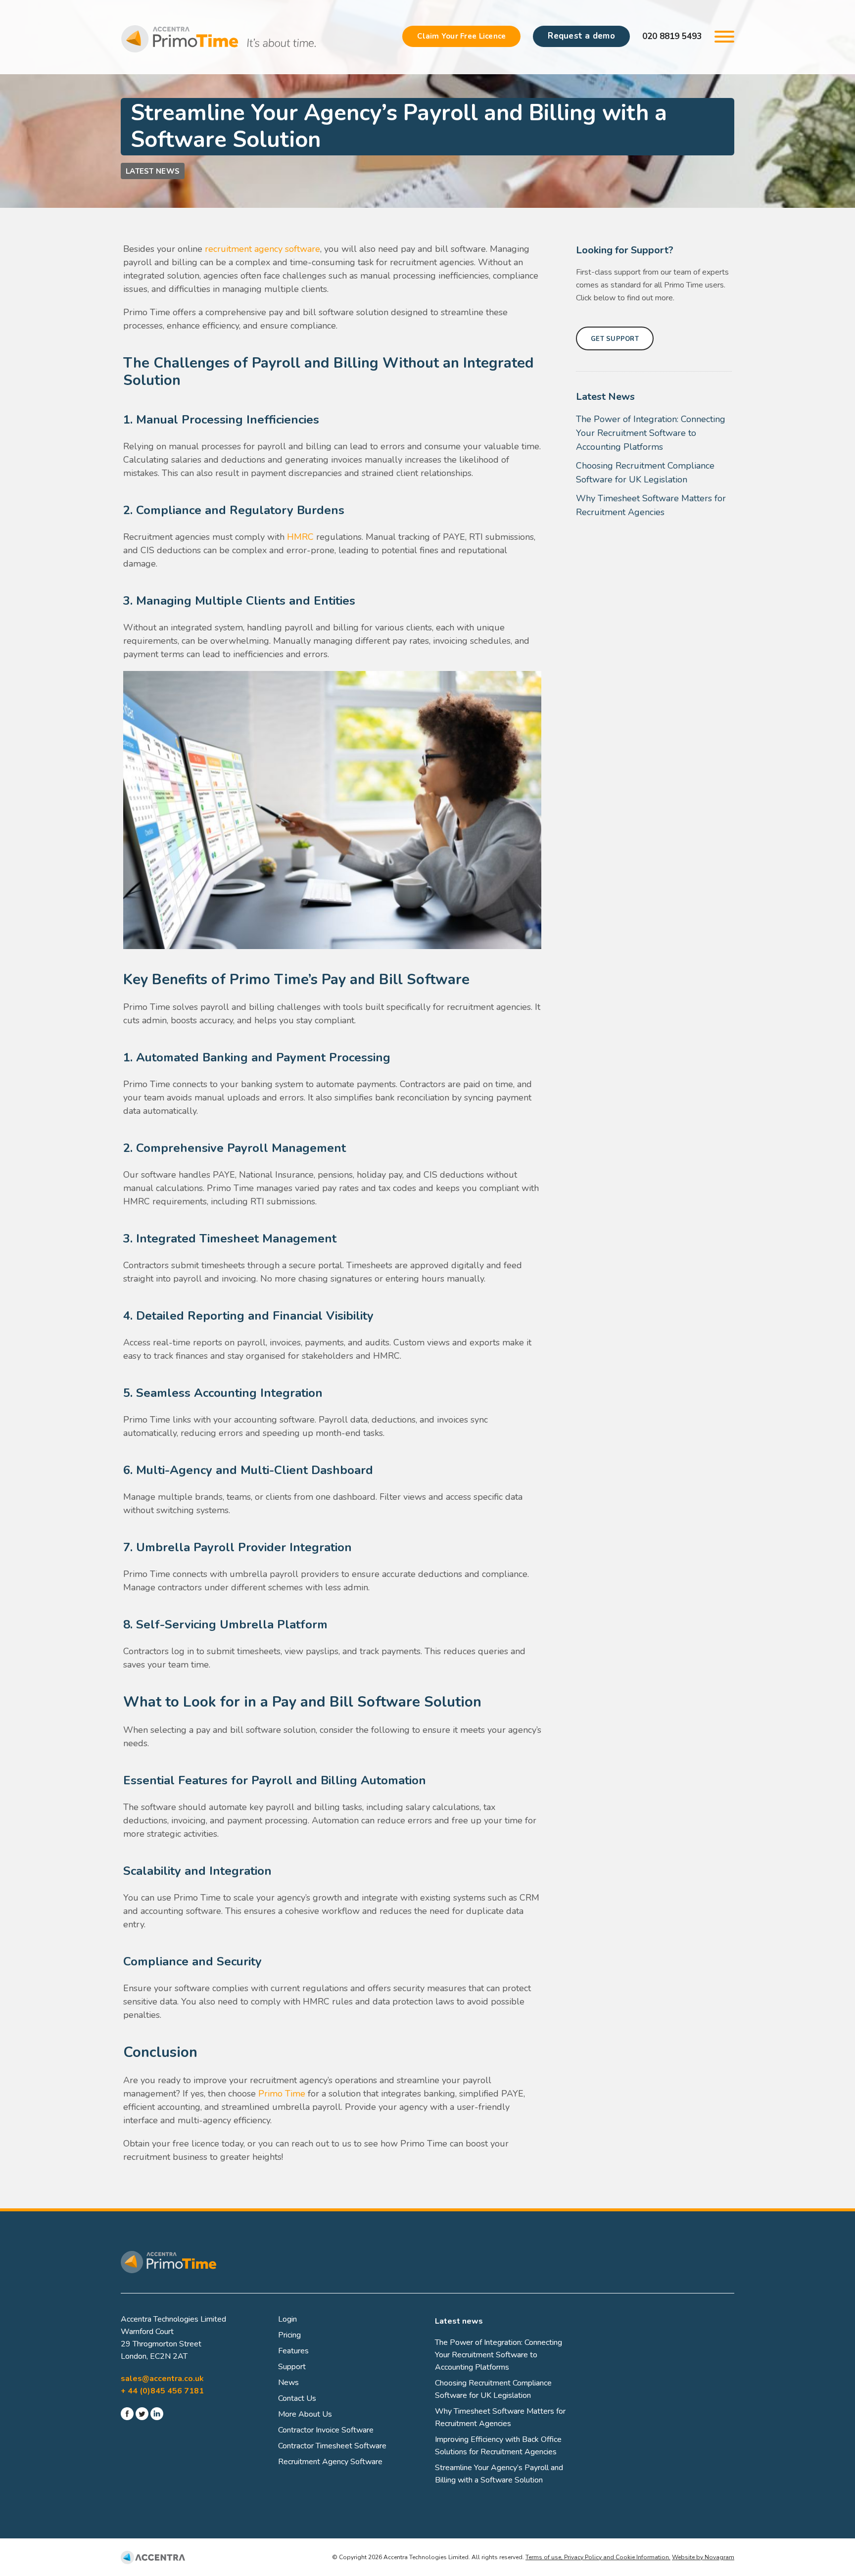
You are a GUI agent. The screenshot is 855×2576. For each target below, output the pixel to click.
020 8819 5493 (672, 36)
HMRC (300, 537)
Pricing (289, 2335)
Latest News (153, 171)
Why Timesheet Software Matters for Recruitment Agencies (651, 505)
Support (292, 2367)
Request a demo (581, 36)
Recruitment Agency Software (330, 2462)
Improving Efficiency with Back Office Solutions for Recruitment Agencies (498, 2446)
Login (287, 2319)
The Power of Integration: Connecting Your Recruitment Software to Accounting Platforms (651, 433)
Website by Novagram (703, 2557)
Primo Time (282, 2094)
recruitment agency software (262, 249)
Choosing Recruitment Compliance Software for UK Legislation (645, 473)
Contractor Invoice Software (326, 2430)
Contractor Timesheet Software (332, 2446)
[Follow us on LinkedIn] (157, 2416)
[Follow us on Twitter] (142, 2416)
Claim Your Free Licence (461, 36)
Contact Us (297, 2398)
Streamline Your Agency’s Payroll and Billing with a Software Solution (499, 2474)
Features (293, 2351)
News (288, 2383)
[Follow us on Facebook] (127, 2416)
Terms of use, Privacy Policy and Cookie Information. (598, 2557)
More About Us (305, 2414)
